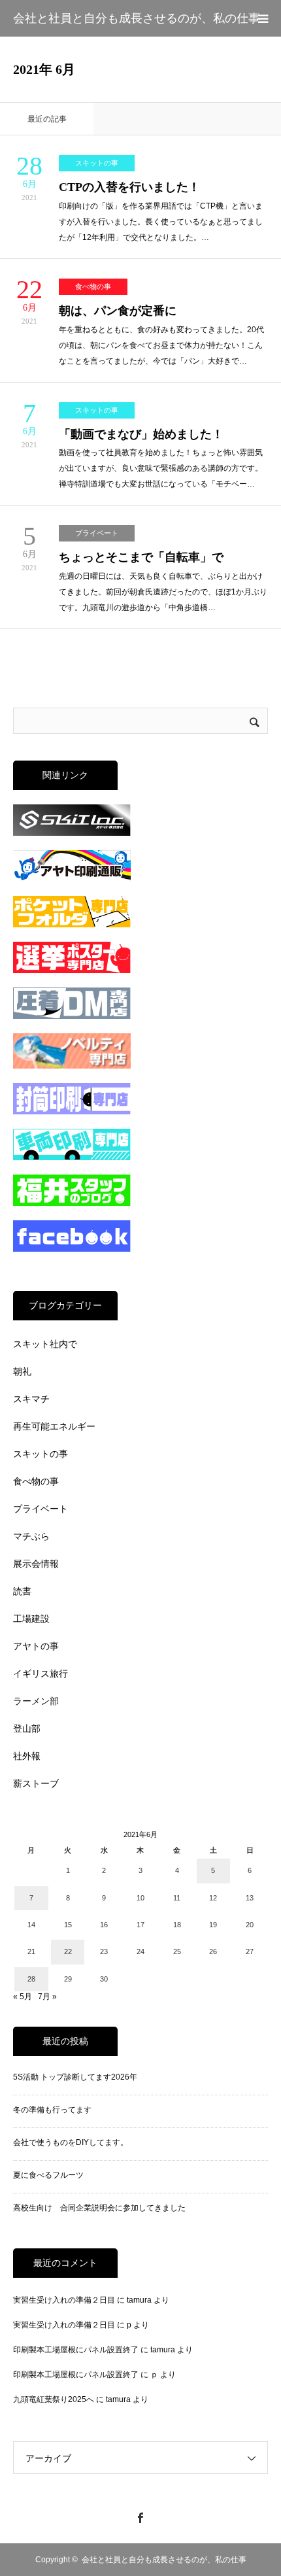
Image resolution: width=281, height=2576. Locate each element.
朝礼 (22, 1371)
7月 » (47, 1997)
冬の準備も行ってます (52, 2110)
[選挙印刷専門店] (72, 970)
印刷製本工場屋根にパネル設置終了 (76, 2350)
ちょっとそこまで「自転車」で (141, 557)
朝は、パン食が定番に (118, 311)
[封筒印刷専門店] (72, 1112)
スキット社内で (45, 1344)
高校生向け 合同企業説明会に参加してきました (99, 2208)
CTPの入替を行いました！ (129, 187)
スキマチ (31, 1399)
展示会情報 (36, 1564)
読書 (22, 1591)
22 (68, 1951)
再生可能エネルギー (54, 1426)
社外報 (27, 1756)
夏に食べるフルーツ (48, 2175)
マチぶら (31, 1536)
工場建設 (31, 1619)
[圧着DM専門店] (72, 1016)
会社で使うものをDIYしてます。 (71, 2142)
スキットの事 (97, 163)
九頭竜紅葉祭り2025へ (54, 2399)
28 (31, 1979)
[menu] (263, 18)
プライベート (97, 533)
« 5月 (23, 1997)
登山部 (27, 1728)
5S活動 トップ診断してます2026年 (75, 2077)
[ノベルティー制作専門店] (72, 1066)
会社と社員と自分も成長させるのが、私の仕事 (137, 18)
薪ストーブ (36, 1783)
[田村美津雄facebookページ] (72, 1249)
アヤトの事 (36, 1646)
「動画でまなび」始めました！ (141, 434)
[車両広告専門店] (72, 1158)
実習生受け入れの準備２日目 (64, 2300)
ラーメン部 (36, 1701)
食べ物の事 (93, 286)
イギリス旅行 (41, 1674)
